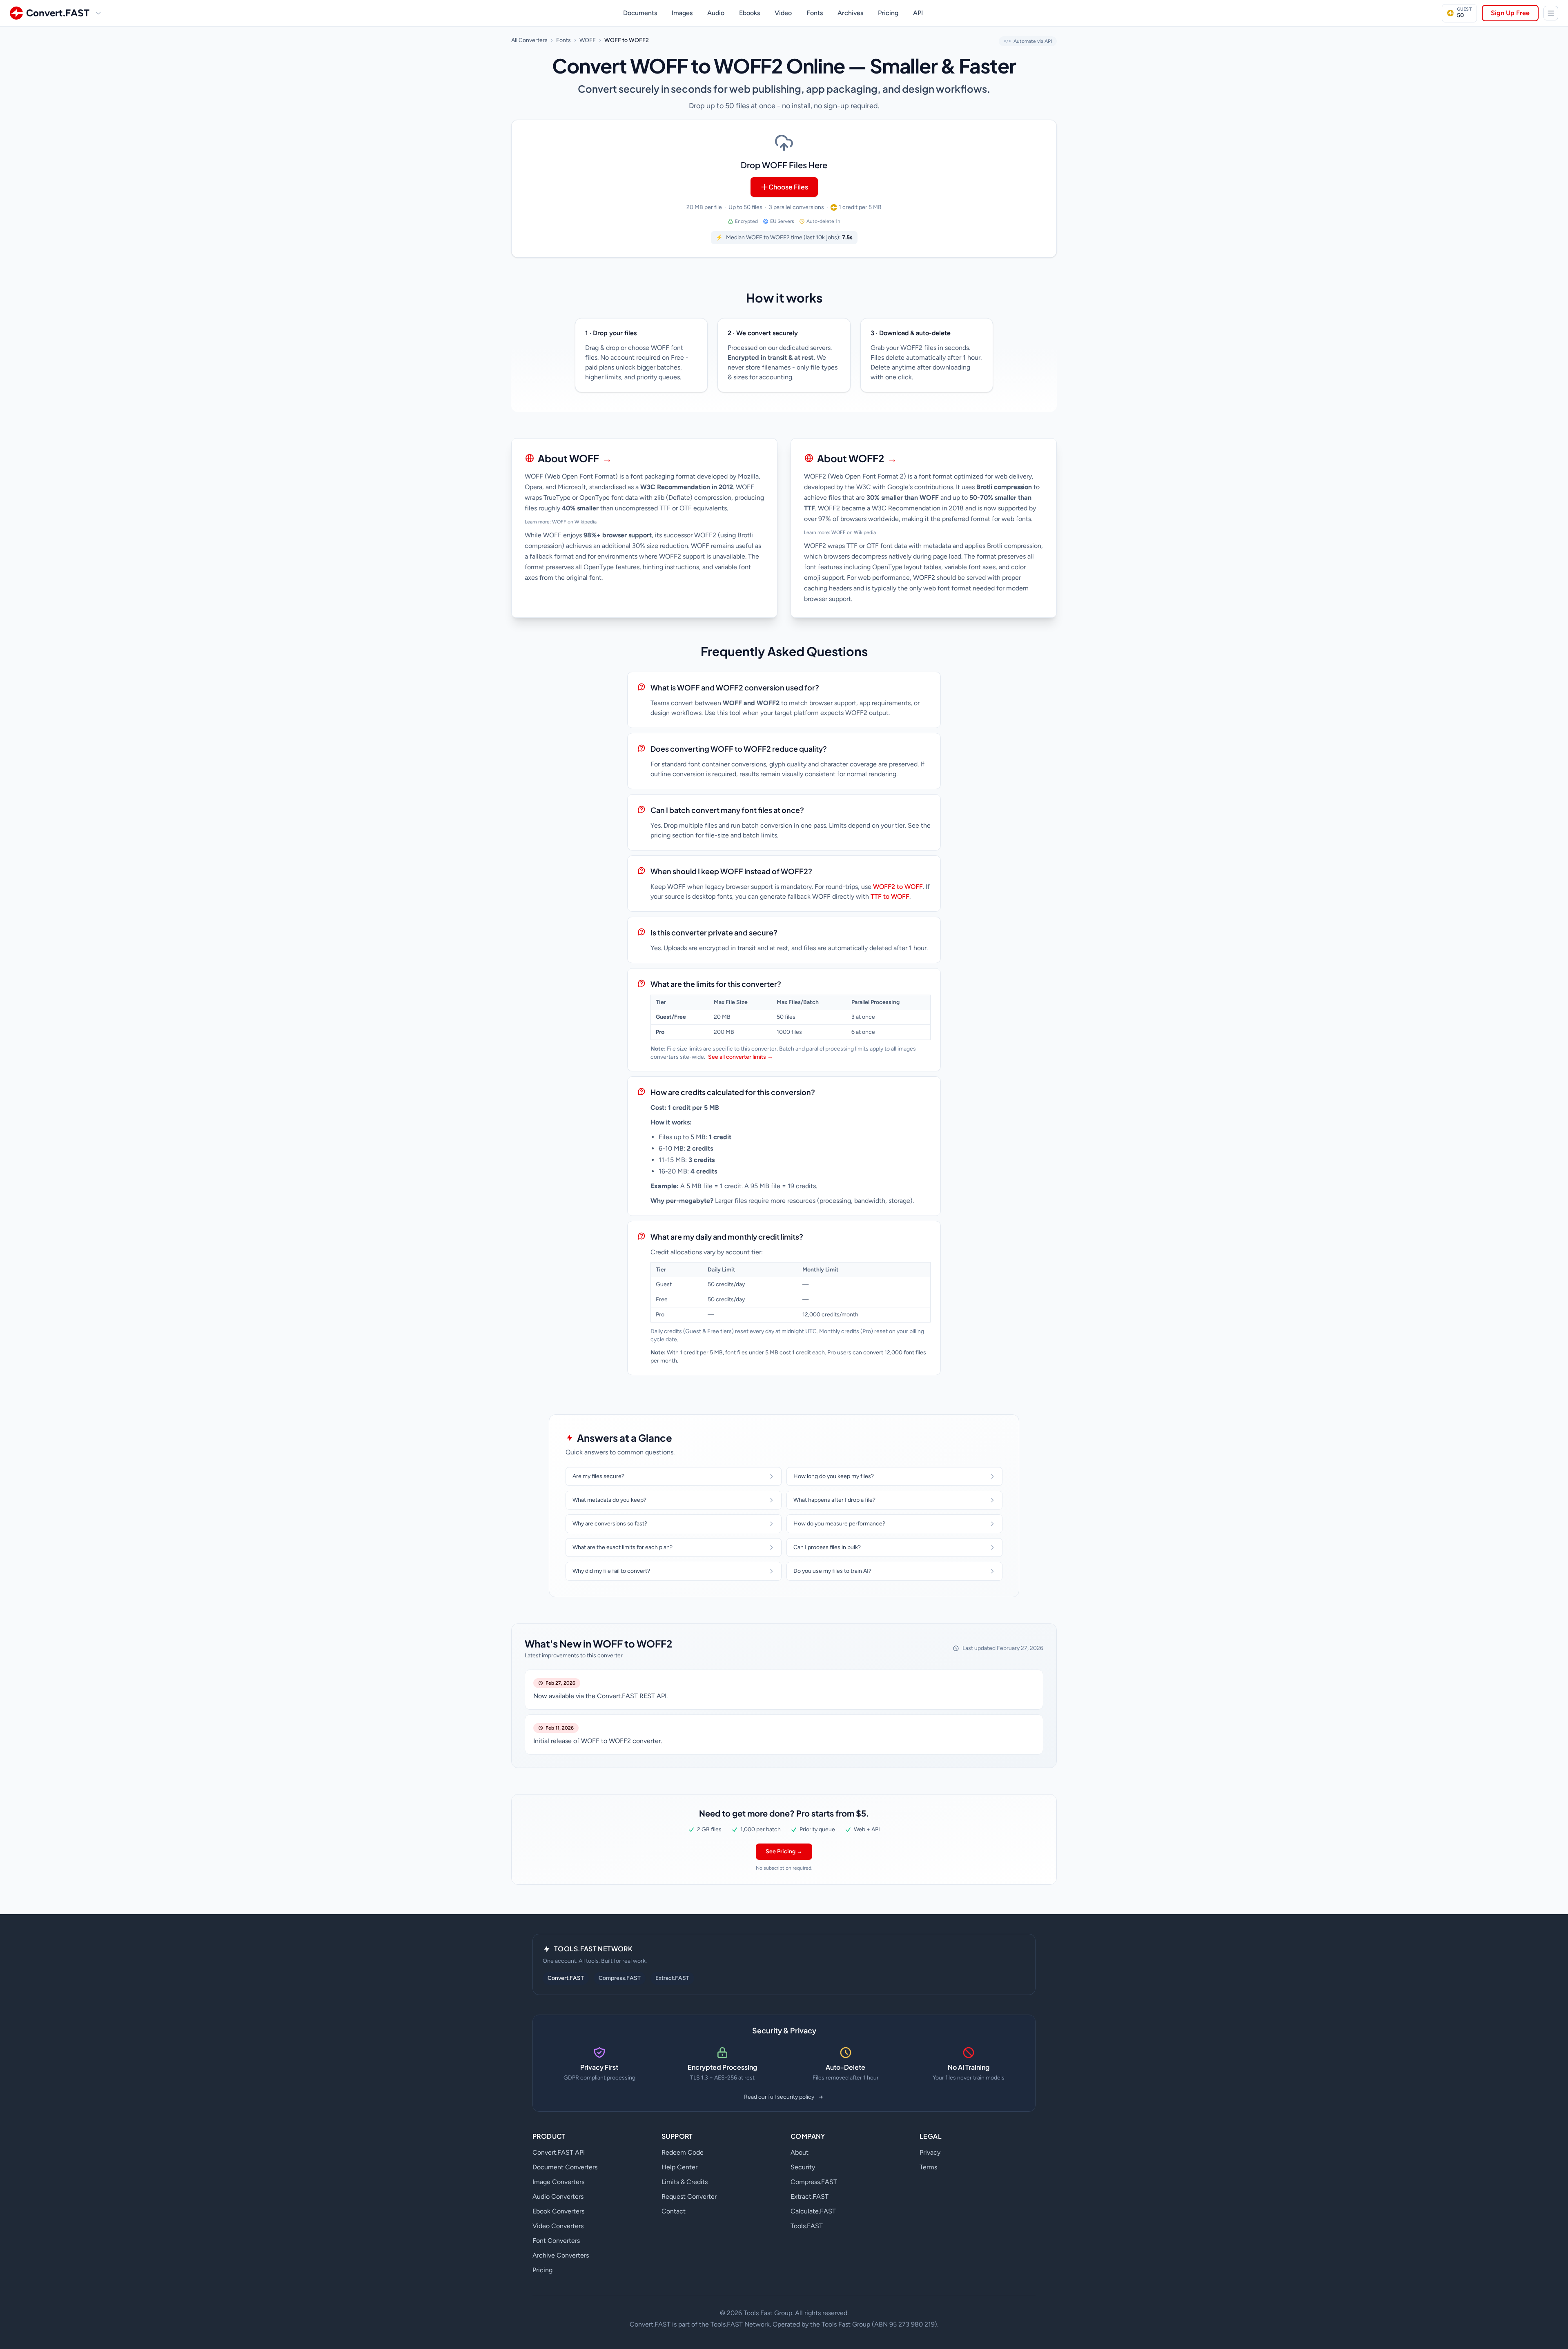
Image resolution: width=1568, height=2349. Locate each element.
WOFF (588, 40)
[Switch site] (98, 13)
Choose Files (788, 187)
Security (803, 2167)
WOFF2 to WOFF (898, 887)
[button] (784, 189)
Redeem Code (683, 2152)
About (800, 2152)
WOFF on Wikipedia (574, 522)
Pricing (888, 13)
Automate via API (1028, 41)
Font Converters (556, 2241)
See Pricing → (784, 1851)
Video (783, 13)
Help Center (679, 2167)
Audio (716, 13)
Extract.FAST (672, 1978)
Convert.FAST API (559, 2152)
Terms (928, 2167)
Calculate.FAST (813, 2211)
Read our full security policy (779, 2097)
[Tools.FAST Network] (1551, 13)
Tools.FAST (807, 2226)
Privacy (930, 2152)
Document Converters (565, 2167)
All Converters (529, 40)
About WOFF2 (857, 458)
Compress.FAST (620, 1978)
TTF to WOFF (890, 896)
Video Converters (558, 2226)
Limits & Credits (685, 2182)
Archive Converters (561, 2255)
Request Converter (689, 2196)
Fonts (815, 13)
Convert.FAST (566, 1978)
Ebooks (749, 13)
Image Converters (558, 2182)
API (918, 13)
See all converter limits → (741, 1057)
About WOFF (575, 458)
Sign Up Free (1510, 13)
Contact (674, 2211)
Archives (850, 13)
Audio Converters (558, 2196)
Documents (640, 13)
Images (682, 13)
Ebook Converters (558, 2211)
